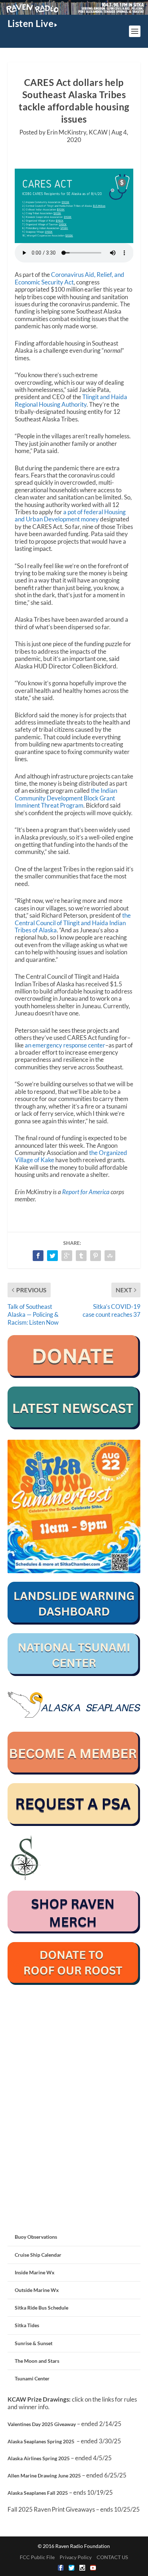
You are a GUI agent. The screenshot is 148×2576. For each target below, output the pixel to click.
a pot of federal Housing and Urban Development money (70, 515)
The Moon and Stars (37, 2361)
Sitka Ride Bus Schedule (41, 2308)
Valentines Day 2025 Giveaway (42, 2424)
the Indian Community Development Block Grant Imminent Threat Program (66, 798)
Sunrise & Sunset (34, 2343)
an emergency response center (65, 1045)
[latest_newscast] (74, 1427)
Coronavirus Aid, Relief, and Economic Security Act (70, 278)
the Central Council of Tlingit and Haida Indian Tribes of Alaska (73, 923)
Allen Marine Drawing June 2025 (44, 2475)
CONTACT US (112, 2557)
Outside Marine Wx (37, 2290)
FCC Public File (37, 2557)
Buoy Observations (36, 2237)
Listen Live (31, 23)
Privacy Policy (76, 2557)
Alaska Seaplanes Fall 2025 (38, 2493)
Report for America (86, 1192)
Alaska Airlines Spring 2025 (39, 2458)
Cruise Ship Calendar (38, 2255)
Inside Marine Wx (35, 2272)
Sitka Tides (27, 2325)
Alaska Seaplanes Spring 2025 (41, 2441)
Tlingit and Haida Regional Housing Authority (71, 400)
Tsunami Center (32, 2378)
